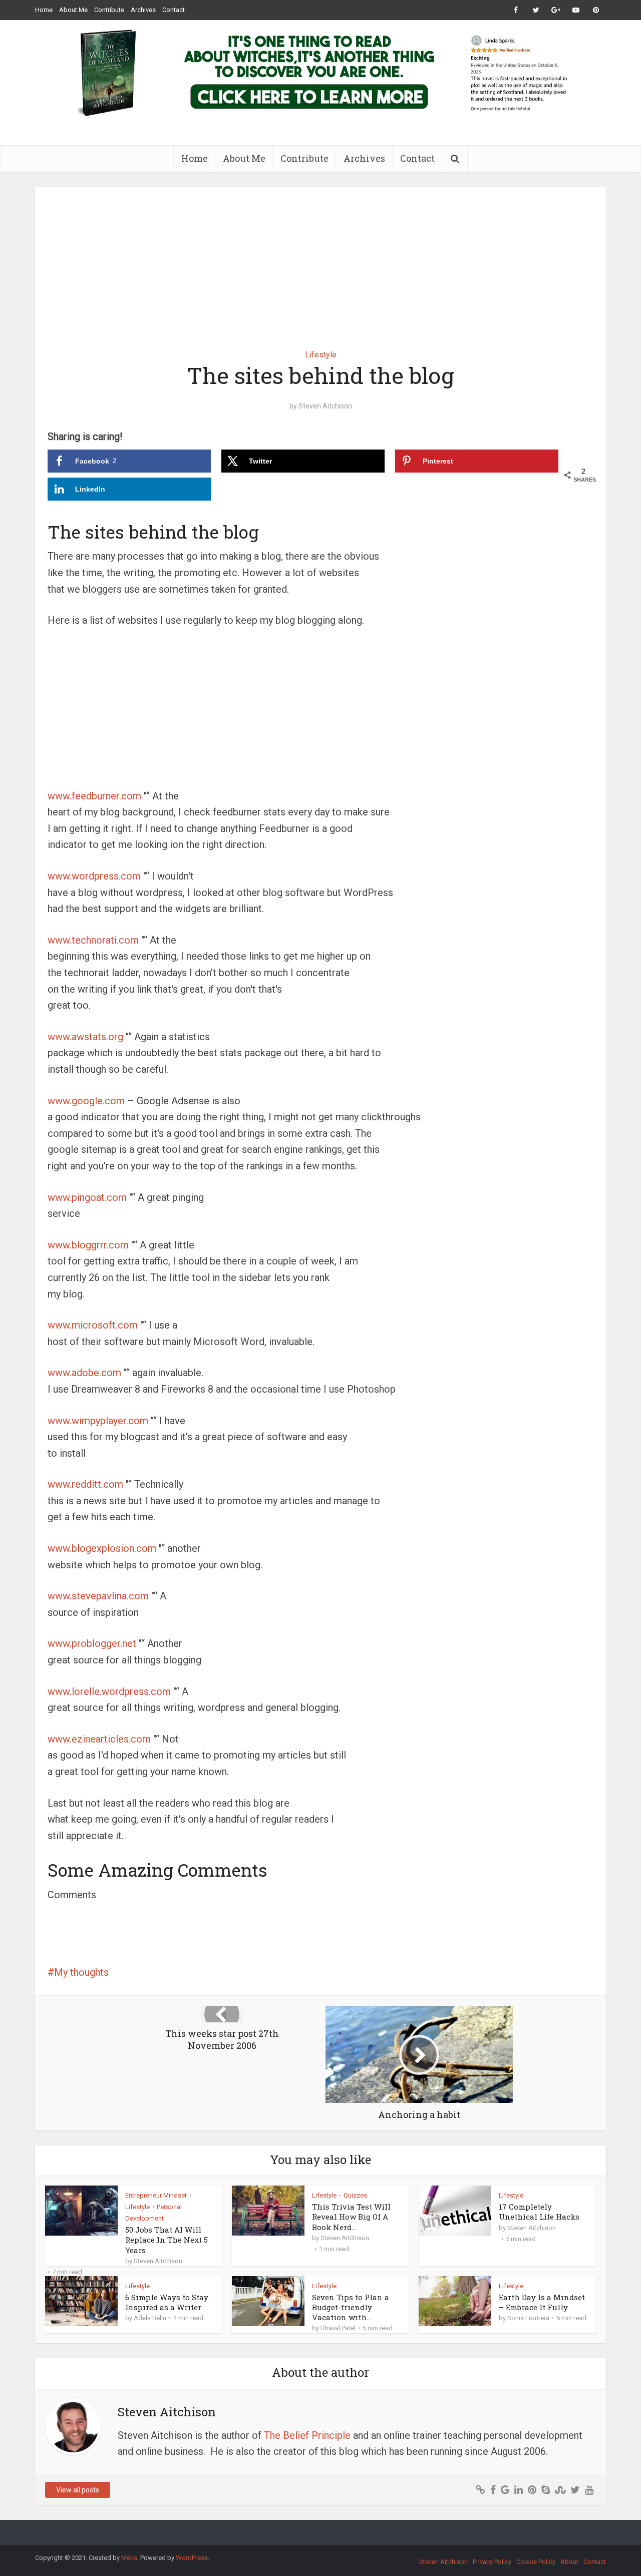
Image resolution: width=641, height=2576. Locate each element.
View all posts (78, 2490)
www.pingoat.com (87, 1197)
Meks (129, 2558)
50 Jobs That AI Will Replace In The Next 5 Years (167, 2240)
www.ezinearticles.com (99, 1739)
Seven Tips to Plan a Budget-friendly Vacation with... (351, 2307)
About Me (73, 10)
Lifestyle (321, 355)
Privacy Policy (492, 2562)
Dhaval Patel (338, 2328)
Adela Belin (150, 2318)
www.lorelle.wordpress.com (109, 1691)
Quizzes (355, 2195)
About (569, 2562)
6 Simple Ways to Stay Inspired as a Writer (167, 2302)
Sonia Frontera (528, 2318)
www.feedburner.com (94, 796)
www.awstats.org (85, 1037)
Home (44, 10)
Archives (143, 10)
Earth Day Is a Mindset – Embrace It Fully (542, 2302)
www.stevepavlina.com (98, 1596)
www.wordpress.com (94, 876)
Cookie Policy (536, 2562)
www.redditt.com (85, 1484)
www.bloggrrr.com (88, 1245)
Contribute (109, 10)
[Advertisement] (320, 261)
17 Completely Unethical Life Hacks (539, 2212)
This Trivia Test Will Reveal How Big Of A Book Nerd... (351, 2217)
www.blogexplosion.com (102, 1548)
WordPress (192, 2558)
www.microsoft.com (93, 1325)
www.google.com (86, 1101)
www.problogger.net (92, 1643)
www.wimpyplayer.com (98, 1421)
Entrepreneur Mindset (156, 2195)
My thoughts (81, 1972)
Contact (174, 10)
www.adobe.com (84, 1373)
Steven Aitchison (325, 406)
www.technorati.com (93, 940)
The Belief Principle (307, 2435)
